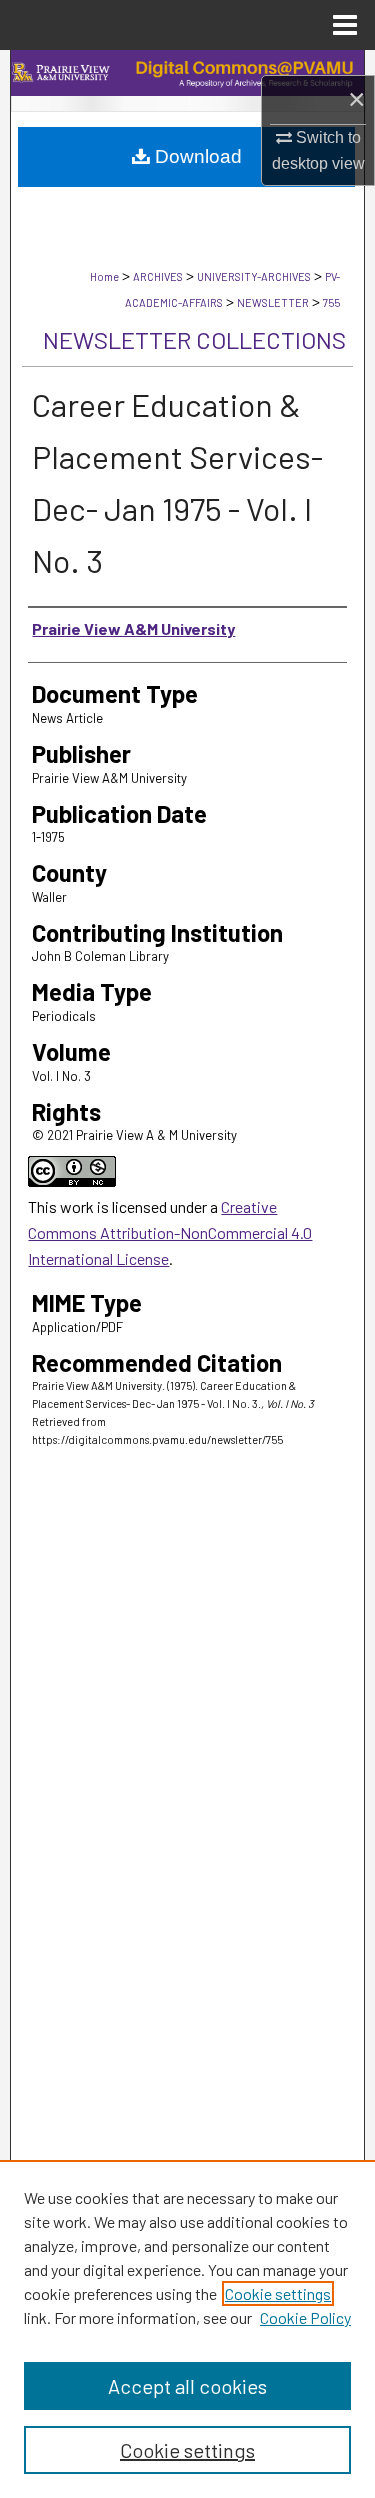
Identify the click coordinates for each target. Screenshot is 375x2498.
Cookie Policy (305, 2317)
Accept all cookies (187, 2386)
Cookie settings (278, 2293)
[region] (187, 2329)
